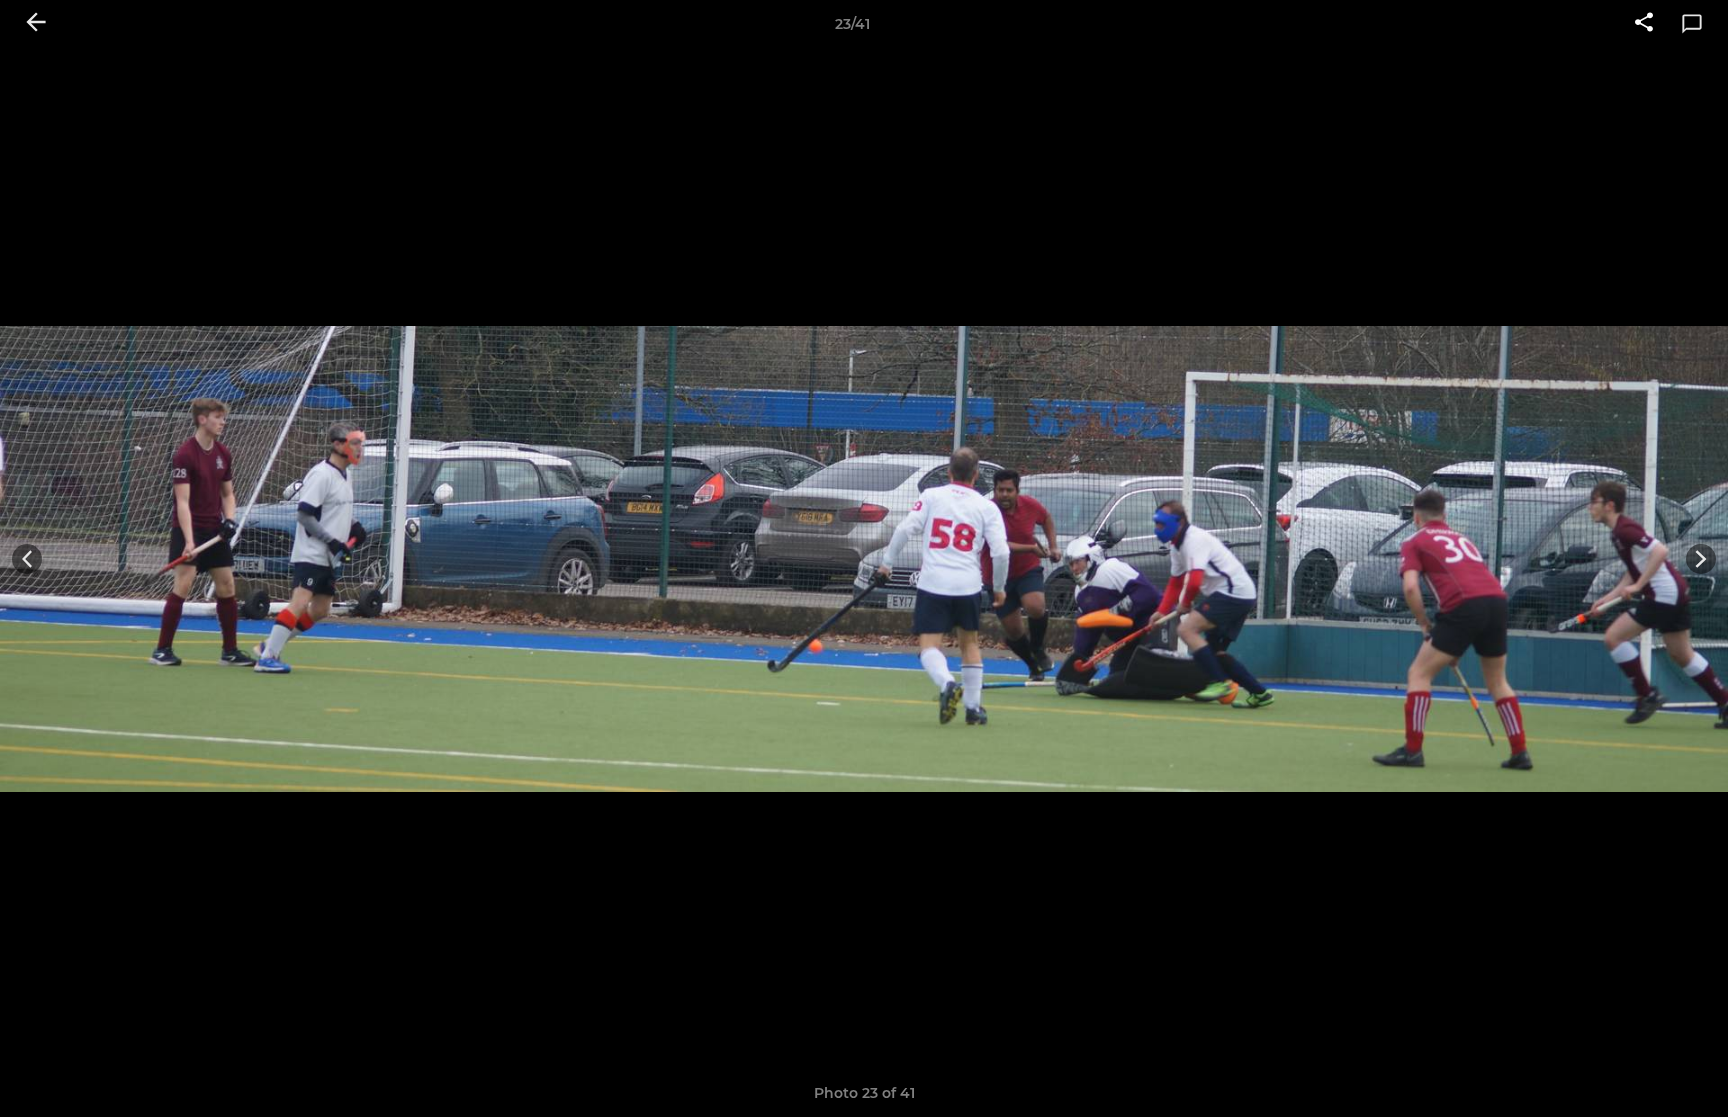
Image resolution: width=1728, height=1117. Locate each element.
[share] (1644, 24)
